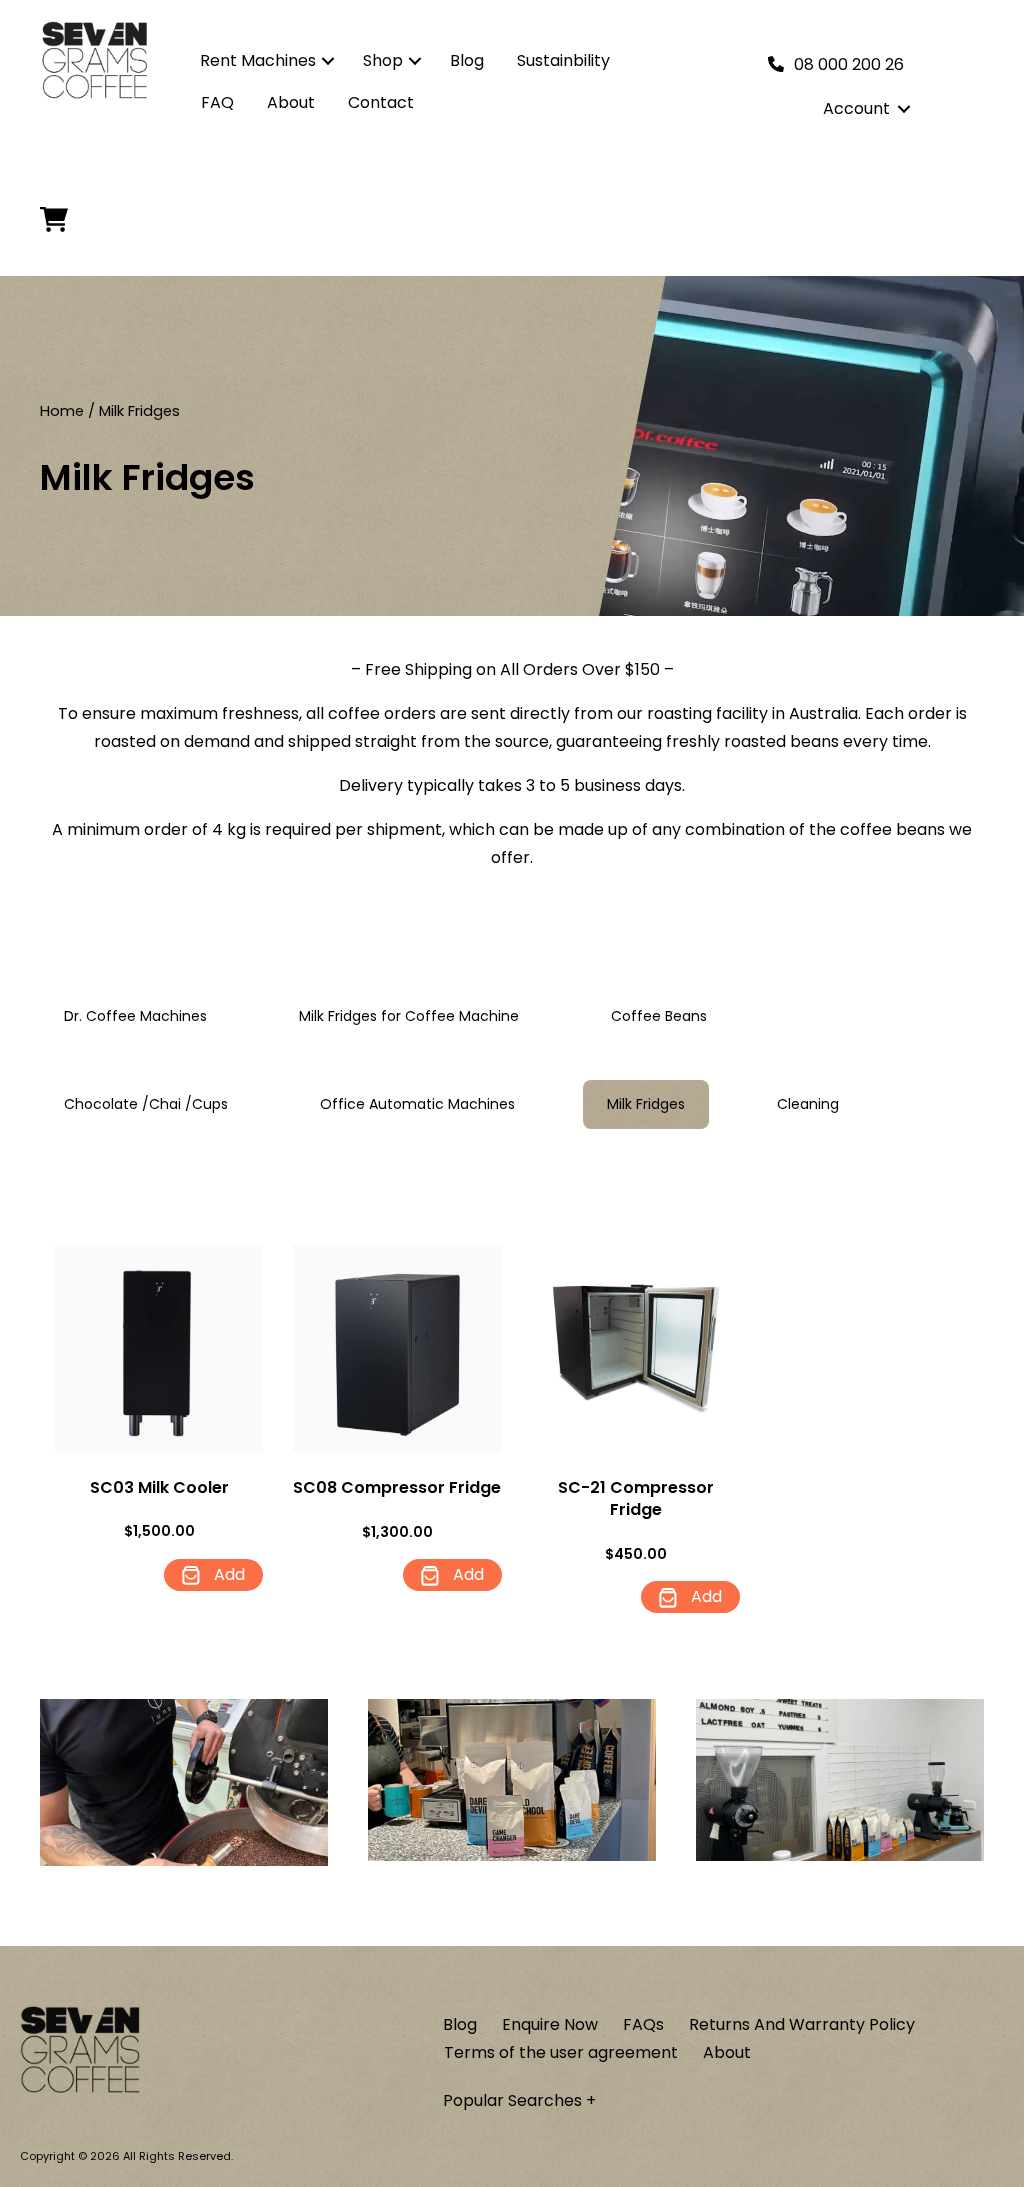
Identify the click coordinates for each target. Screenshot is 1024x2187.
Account (856, 108)
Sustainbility (563, 60)
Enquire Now (550, 2024)
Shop (383, 60)
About (291, 102)
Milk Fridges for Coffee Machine (409, 1016)
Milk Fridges (646, 1104)
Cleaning (808, 1104)
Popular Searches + (519, 2100)
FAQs (643, 2024)
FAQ (217, 102)
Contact (381, 102)
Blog (467, 60)
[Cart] (59, 219)
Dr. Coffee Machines (135, 1016)
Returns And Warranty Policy (802, 2024)
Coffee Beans (659, 1016)
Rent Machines (258, 60)
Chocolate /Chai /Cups (146, 1104)
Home (62, 411)
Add (227, 1574)
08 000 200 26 (849, 64)
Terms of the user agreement (561, 2052)
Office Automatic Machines (417, 1104)
